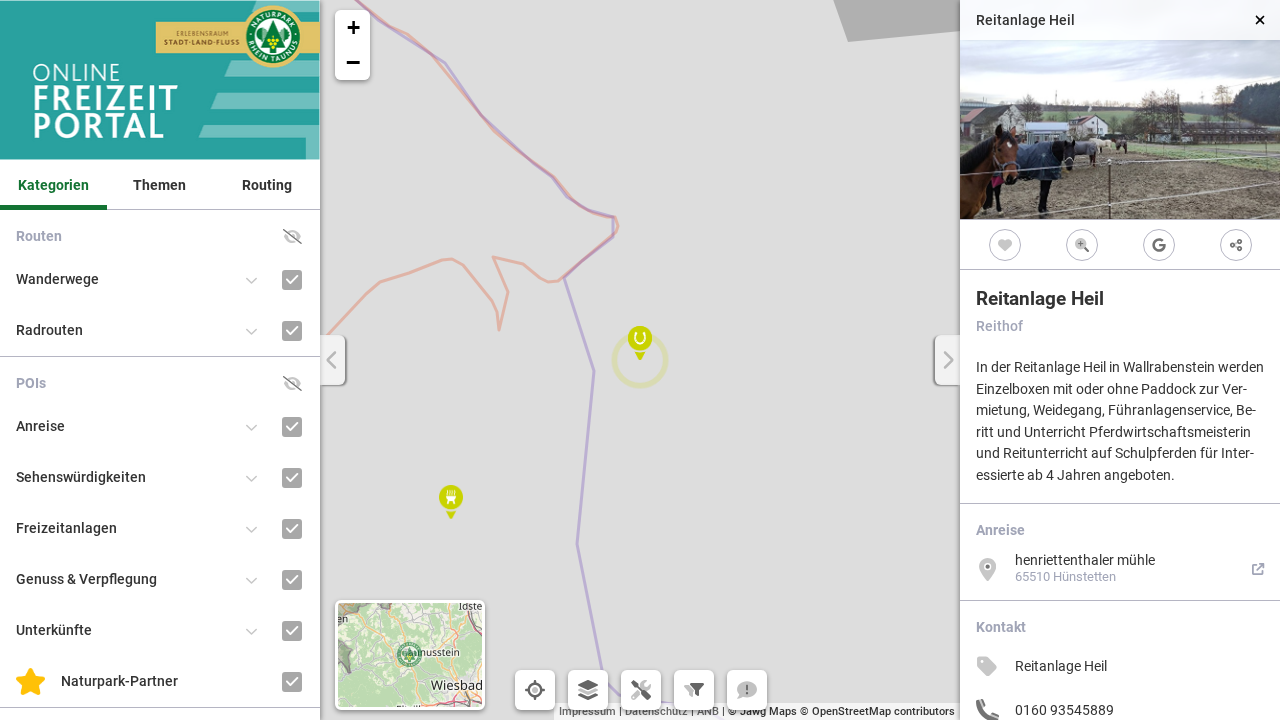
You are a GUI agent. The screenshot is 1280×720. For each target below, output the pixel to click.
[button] (640, 343)
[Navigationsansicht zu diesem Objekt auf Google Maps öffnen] (1158, 244)
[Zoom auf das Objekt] (1081, 244)
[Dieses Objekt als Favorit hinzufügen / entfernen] (1004, 244)
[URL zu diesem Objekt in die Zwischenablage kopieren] (1235, 244)
